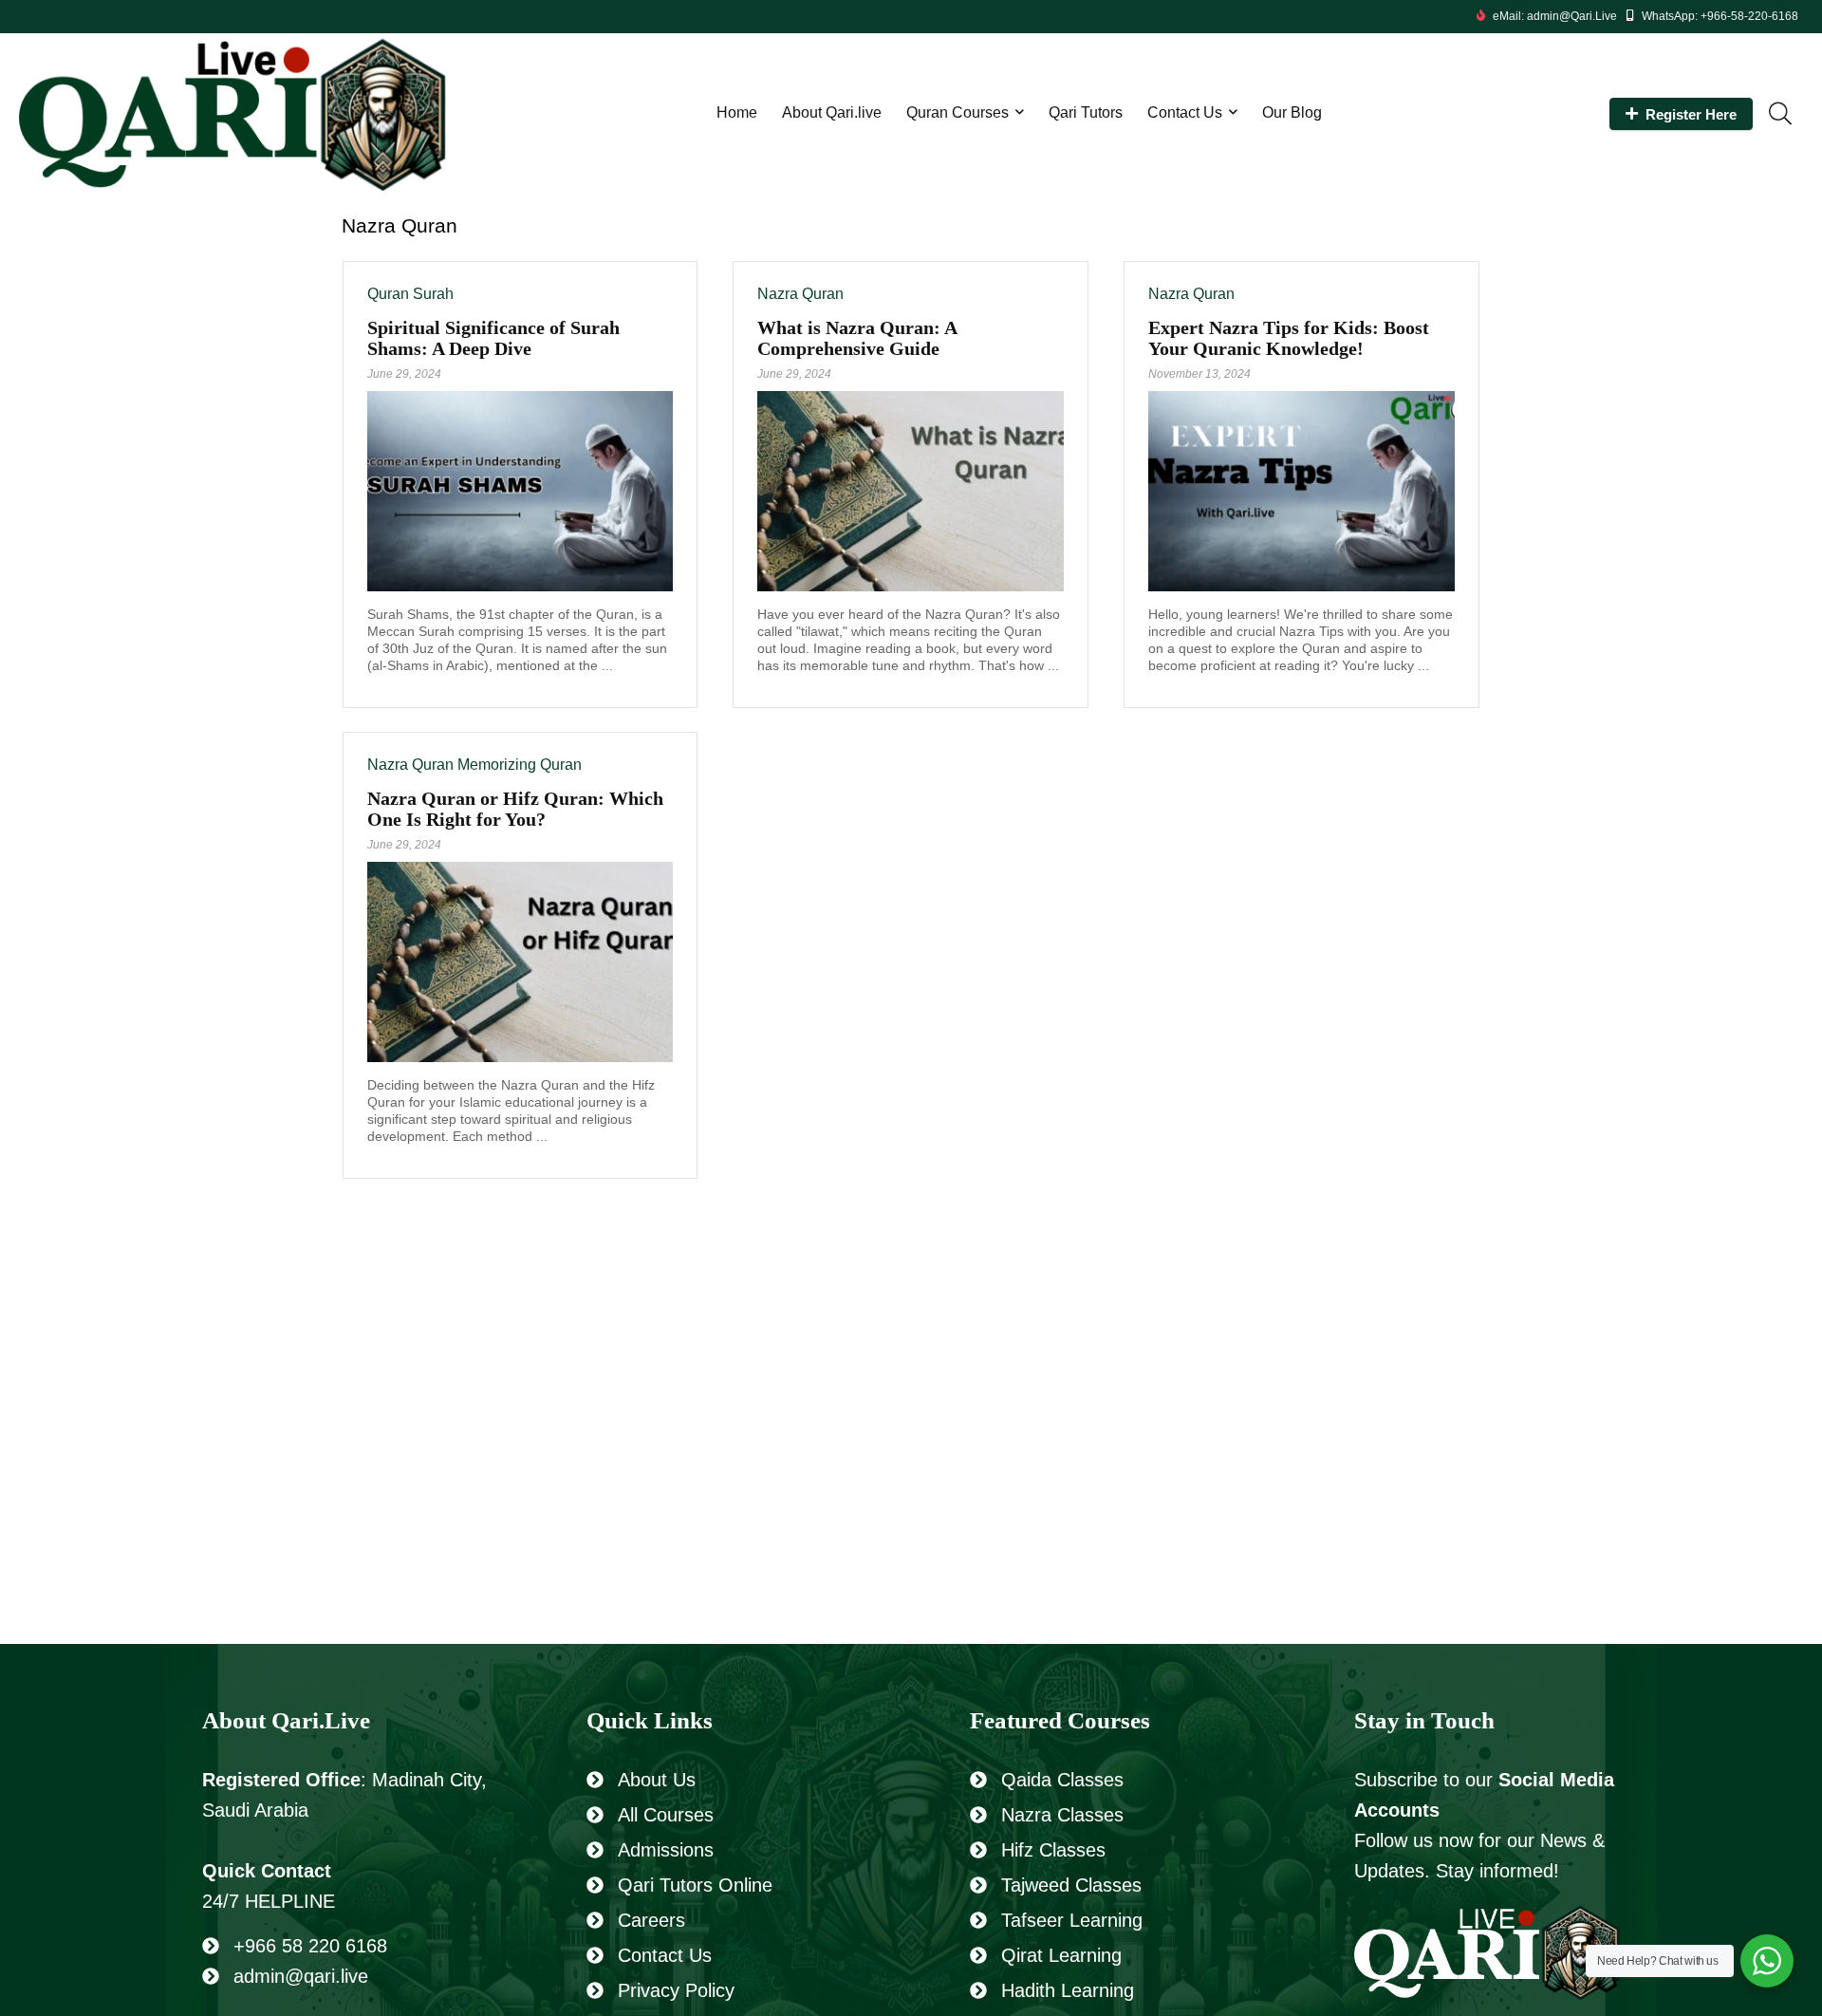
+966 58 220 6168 (310, 1946)
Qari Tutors (1086, 112)
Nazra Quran (800, 294)
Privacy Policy (676, 1990)
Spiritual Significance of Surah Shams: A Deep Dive (493, 338)
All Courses (666, 1815)
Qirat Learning (1061, 1955)
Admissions (666, 1850)
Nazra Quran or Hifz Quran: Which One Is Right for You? (515, 809)
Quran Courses (957, 112)
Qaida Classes (1062, 1780)
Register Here (1691, 114)
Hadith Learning (1068, 1990)
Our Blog (1292, 112)
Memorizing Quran (520, 765)
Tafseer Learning (1072, 1920)
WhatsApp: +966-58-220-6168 (1720, 16)
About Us (657, 1780)
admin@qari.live (301, 1976)
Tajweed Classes (1071, 1885)
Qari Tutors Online (695, 1885)
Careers (651, 1920)
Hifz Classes (1053, 1850)
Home (737, 112)
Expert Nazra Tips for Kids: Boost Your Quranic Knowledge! (1289, 338)
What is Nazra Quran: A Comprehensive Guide (857, 338)
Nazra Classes (1062, 1815)
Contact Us (1185, 112)
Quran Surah (410, 294)
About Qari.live (832, 112)
